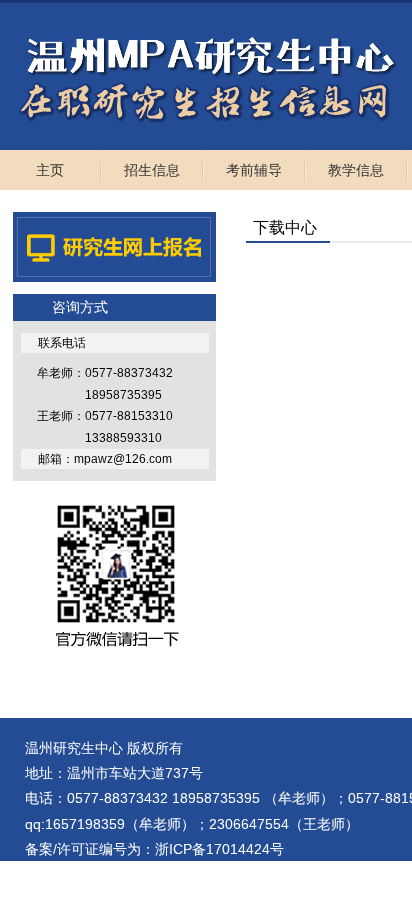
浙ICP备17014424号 (219, 849)
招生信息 (152, 170)
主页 (50, 170)
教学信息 (356, 170)
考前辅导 (254, 170)
